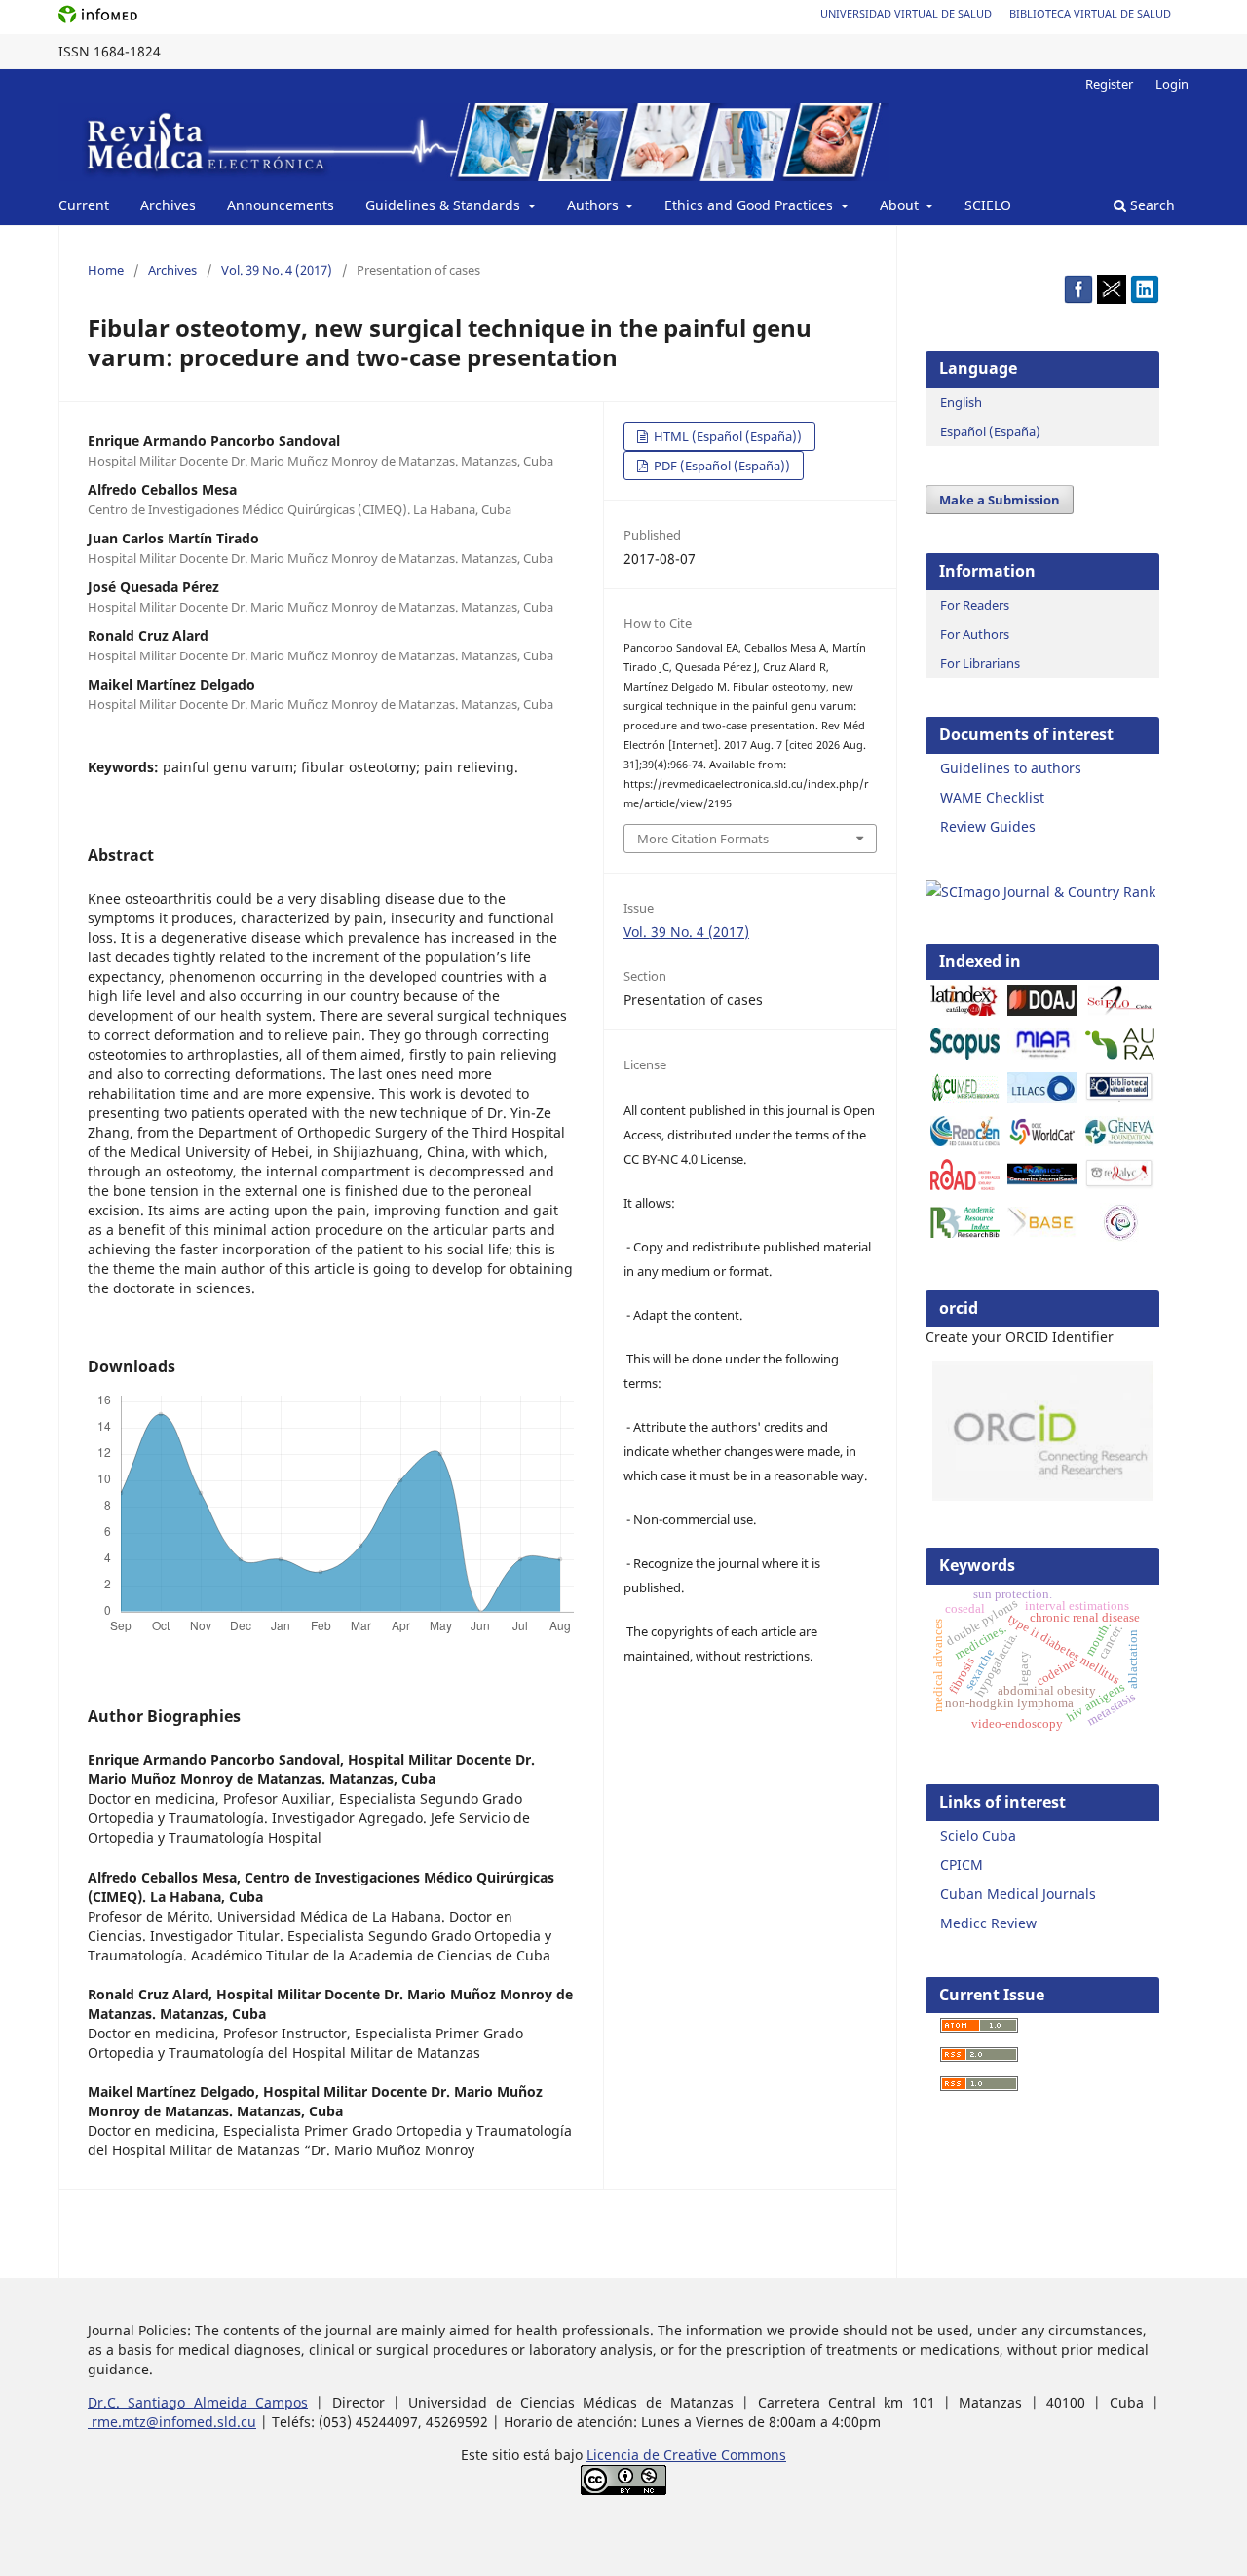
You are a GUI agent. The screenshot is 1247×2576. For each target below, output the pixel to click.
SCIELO (988, 205)
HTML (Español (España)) (726, 436)
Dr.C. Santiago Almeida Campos (198, 2402)
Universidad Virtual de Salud (906, 13)
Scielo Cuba (978, 1835)
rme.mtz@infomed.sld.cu (172, 2422)
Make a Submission (1000, 500)
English (961, 402)
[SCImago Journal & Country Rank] (1040, 892)
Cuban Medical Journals (1018, 1894)
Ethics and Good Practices (751, 205)
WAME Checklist (992, 797)
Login (1172, 84)
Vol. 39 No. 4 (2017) (277, 270)
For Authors (975, 634)
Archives (168, 205)
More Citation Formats (703, 839)
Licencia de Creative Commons (686, 2455)
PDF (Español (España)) (720, 466)
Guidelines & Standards (445, 205)
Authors (595, 205)
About (901, 205)
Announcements (281, 205)
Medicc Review (988, 1923)
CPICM (962, 1865)
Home (106, 270)
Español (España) (990, 431)
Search (1151, 205)
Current (84, 205)
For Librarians (980, 663)
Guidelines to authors (1011, 768)
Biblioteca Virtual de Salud (1090, 13)
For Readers (975, 605)
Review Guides (988, 826)
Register (1109, 84)
